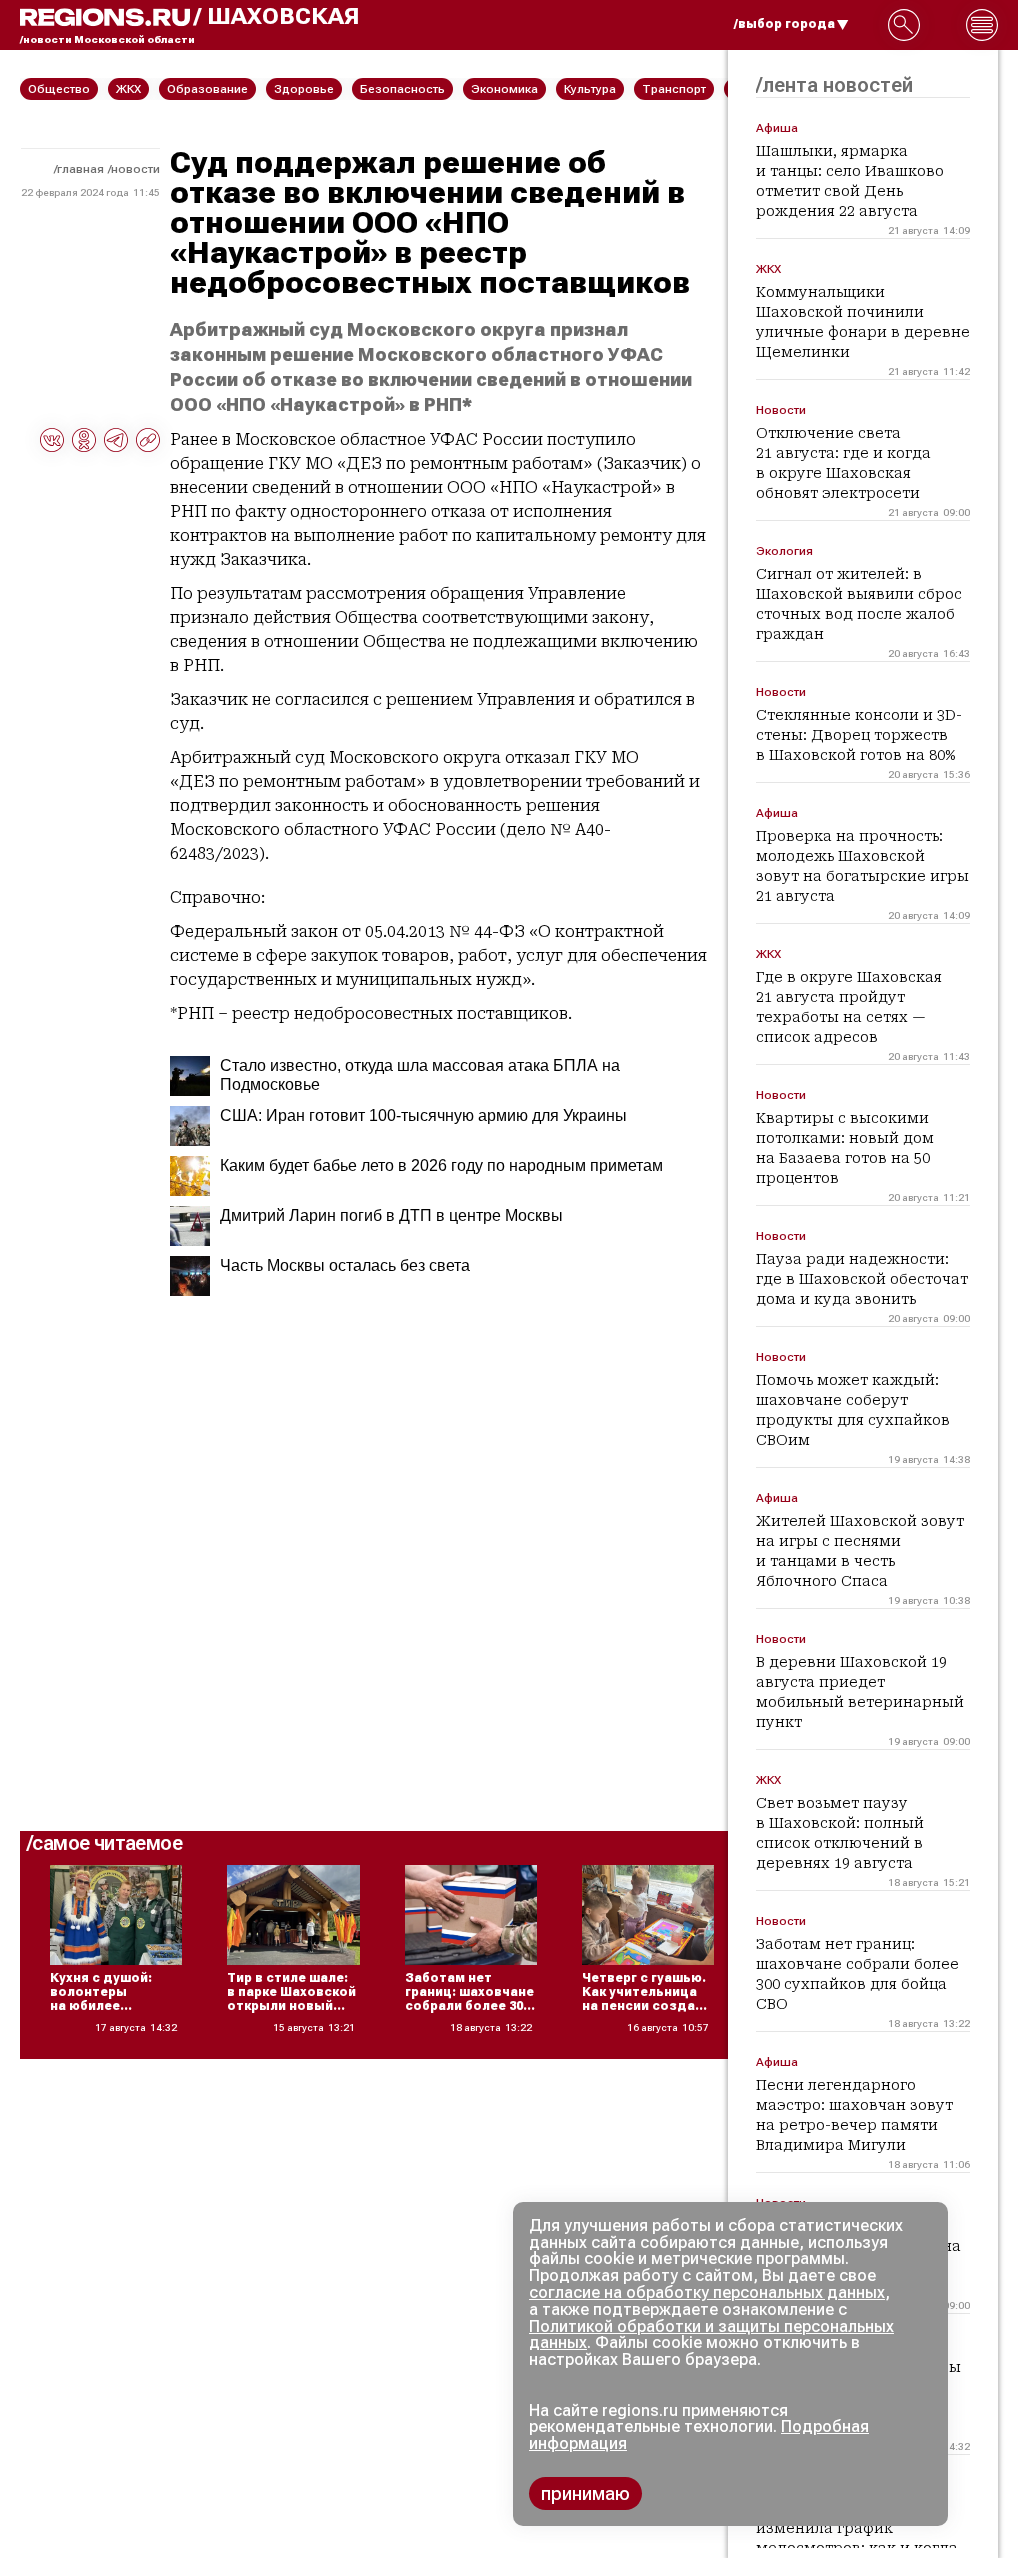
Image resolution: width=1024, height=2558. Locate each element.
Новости (135, 169)
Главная (80, 169)
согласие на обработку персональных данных (707, 2292)
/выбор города (784, 24)
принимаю (585, 2493)
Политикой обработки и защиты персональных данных (711, 2335)
